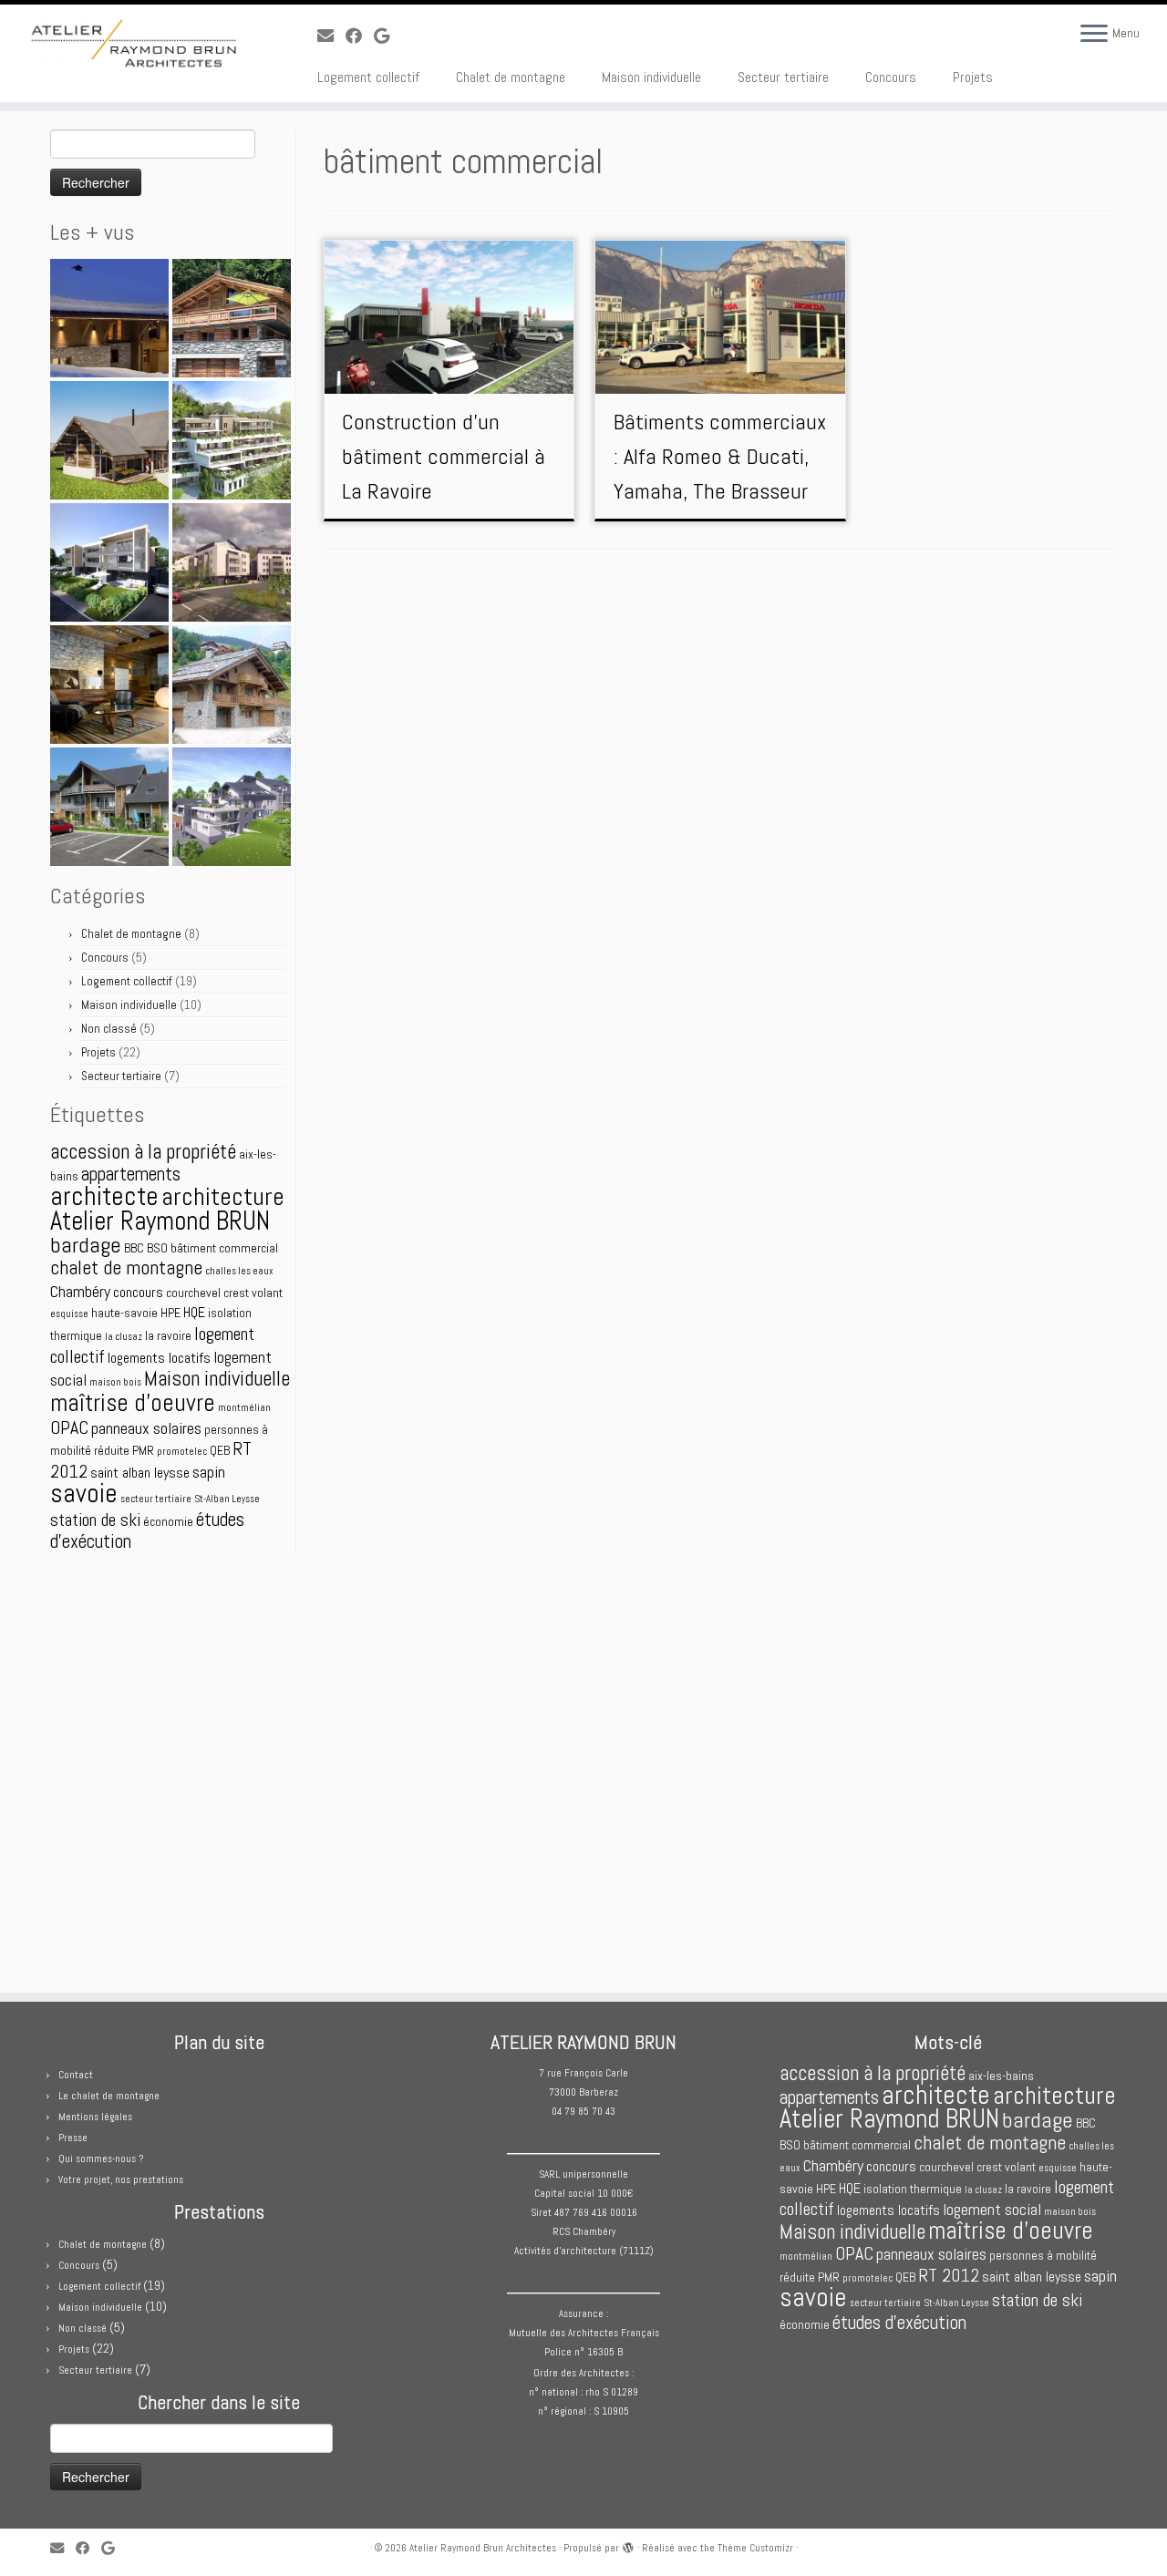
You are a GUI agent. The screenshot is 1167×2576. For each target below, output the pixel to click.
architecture (223, 1196)
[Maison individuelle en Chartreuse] (109, 440)
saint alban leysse (140, 1473)
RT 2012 (949, 2276)
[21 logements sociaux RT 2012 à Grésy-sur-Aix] (109, 807)
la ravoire (168, 1335)
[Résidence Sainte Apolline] (232, 440)
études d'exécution (899, 2322)
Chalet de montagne (511, 77)
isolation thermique (913, 2189)
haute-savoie (124, 1313)
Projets (973, 77)
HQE (194, 1312)
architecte (104, 1196)
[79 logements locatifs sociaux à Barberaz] (232, 562)
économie (168, 1521)
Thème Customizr (755, 2548)
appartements (131, 1174)
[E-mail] (331, 36)
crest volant (253, 1293)
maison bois (115, 1382)
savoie (84, 1493)
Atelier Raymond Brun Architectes (483, 2548)
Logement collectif (368, 77)
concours (138, 1292)
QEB (220, 1450)
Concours (891, 77)
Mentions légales (95, 2117)
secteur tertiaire (156, 1499)
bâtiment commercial (224, 1248)
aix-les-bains (1001, 2076)
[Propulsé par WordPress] (628, 2545)
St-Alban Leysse (227, 1499)
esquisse (69, 1314)
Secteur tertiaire (783, 77)
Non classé (109, 1029)
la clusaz (124, 1337)
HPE (170, 1313)
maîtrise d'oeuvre (133, 1403)
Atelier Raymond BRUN (160, 1221)
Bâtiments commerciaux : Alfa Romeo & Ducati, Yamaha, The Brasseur (720, 456)
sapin (209, 1472)
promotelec (182, 1452)
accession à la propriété (143, 1151)
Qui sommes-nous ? (101, 2159)
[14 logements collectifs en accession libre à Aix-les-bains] (109, 562)
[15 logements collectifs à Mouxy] (232, 807)
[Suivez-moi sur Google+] (387, 36)
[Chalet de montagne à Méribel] (232, 685)
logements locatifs (159, 1358)
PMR (143, 1450)
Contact (76, 2075)
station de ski (95, 1520)
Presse (73, 2138)
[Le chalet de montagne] (109, 318)
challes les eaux (239, 1271)
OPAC (69, 1428)
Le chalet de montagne (109, 2096)
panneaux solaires (146, 1428)
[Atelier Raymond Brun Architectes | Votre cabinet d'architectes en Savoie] (134, 46)
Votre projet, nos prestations (121, 2179)
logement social (992, 2209)
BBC (134, 1248)
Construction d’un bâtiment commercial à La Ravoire (444, 456)
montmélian (244, 1408)
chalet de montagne (126, 1267)
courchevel (193, 1293)
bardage (86, 1245)
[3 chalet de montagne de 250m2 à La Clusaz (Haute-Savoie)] (232, 318)
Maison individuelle (651, 77)
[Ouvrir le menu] (1094, 35)
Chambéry (80, 1291)
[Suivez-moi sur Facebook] (360, 36)
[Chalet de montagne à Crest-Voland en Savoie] (109, 685)
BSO (157, 1248)
